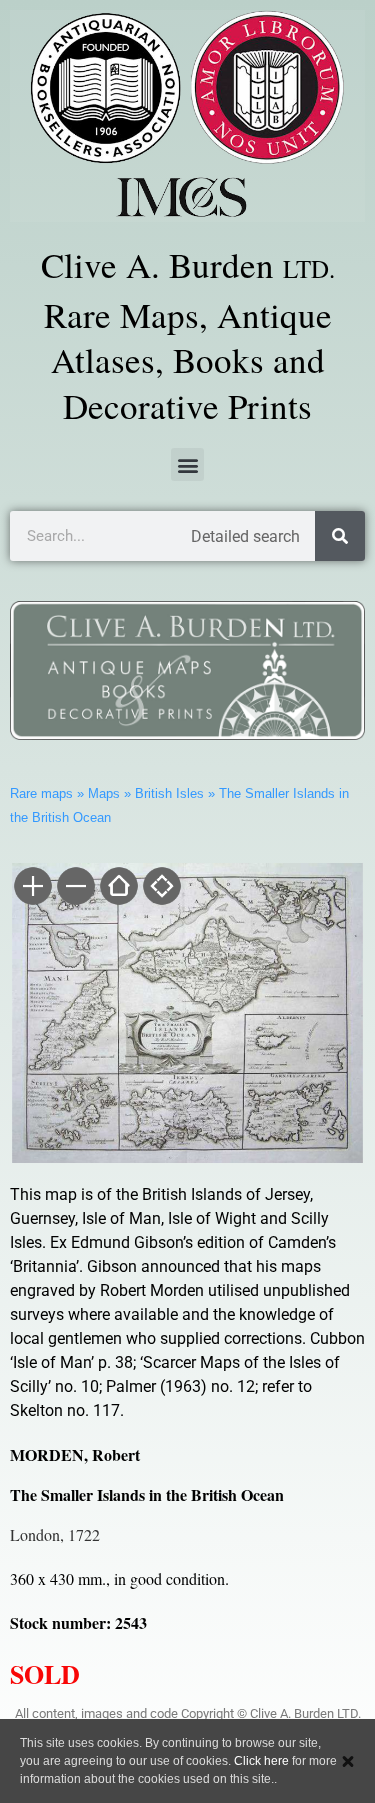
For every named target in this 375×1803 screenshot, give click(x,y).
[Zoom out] (74, 888)
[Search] (340, 536)
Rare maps (41, 793)
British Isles (169, 793)
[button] (187, 464)
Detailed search (245, 536)
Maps (104, 793)
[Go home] (117, 888)
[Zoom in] (31, 888)
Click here (261, 1761)
